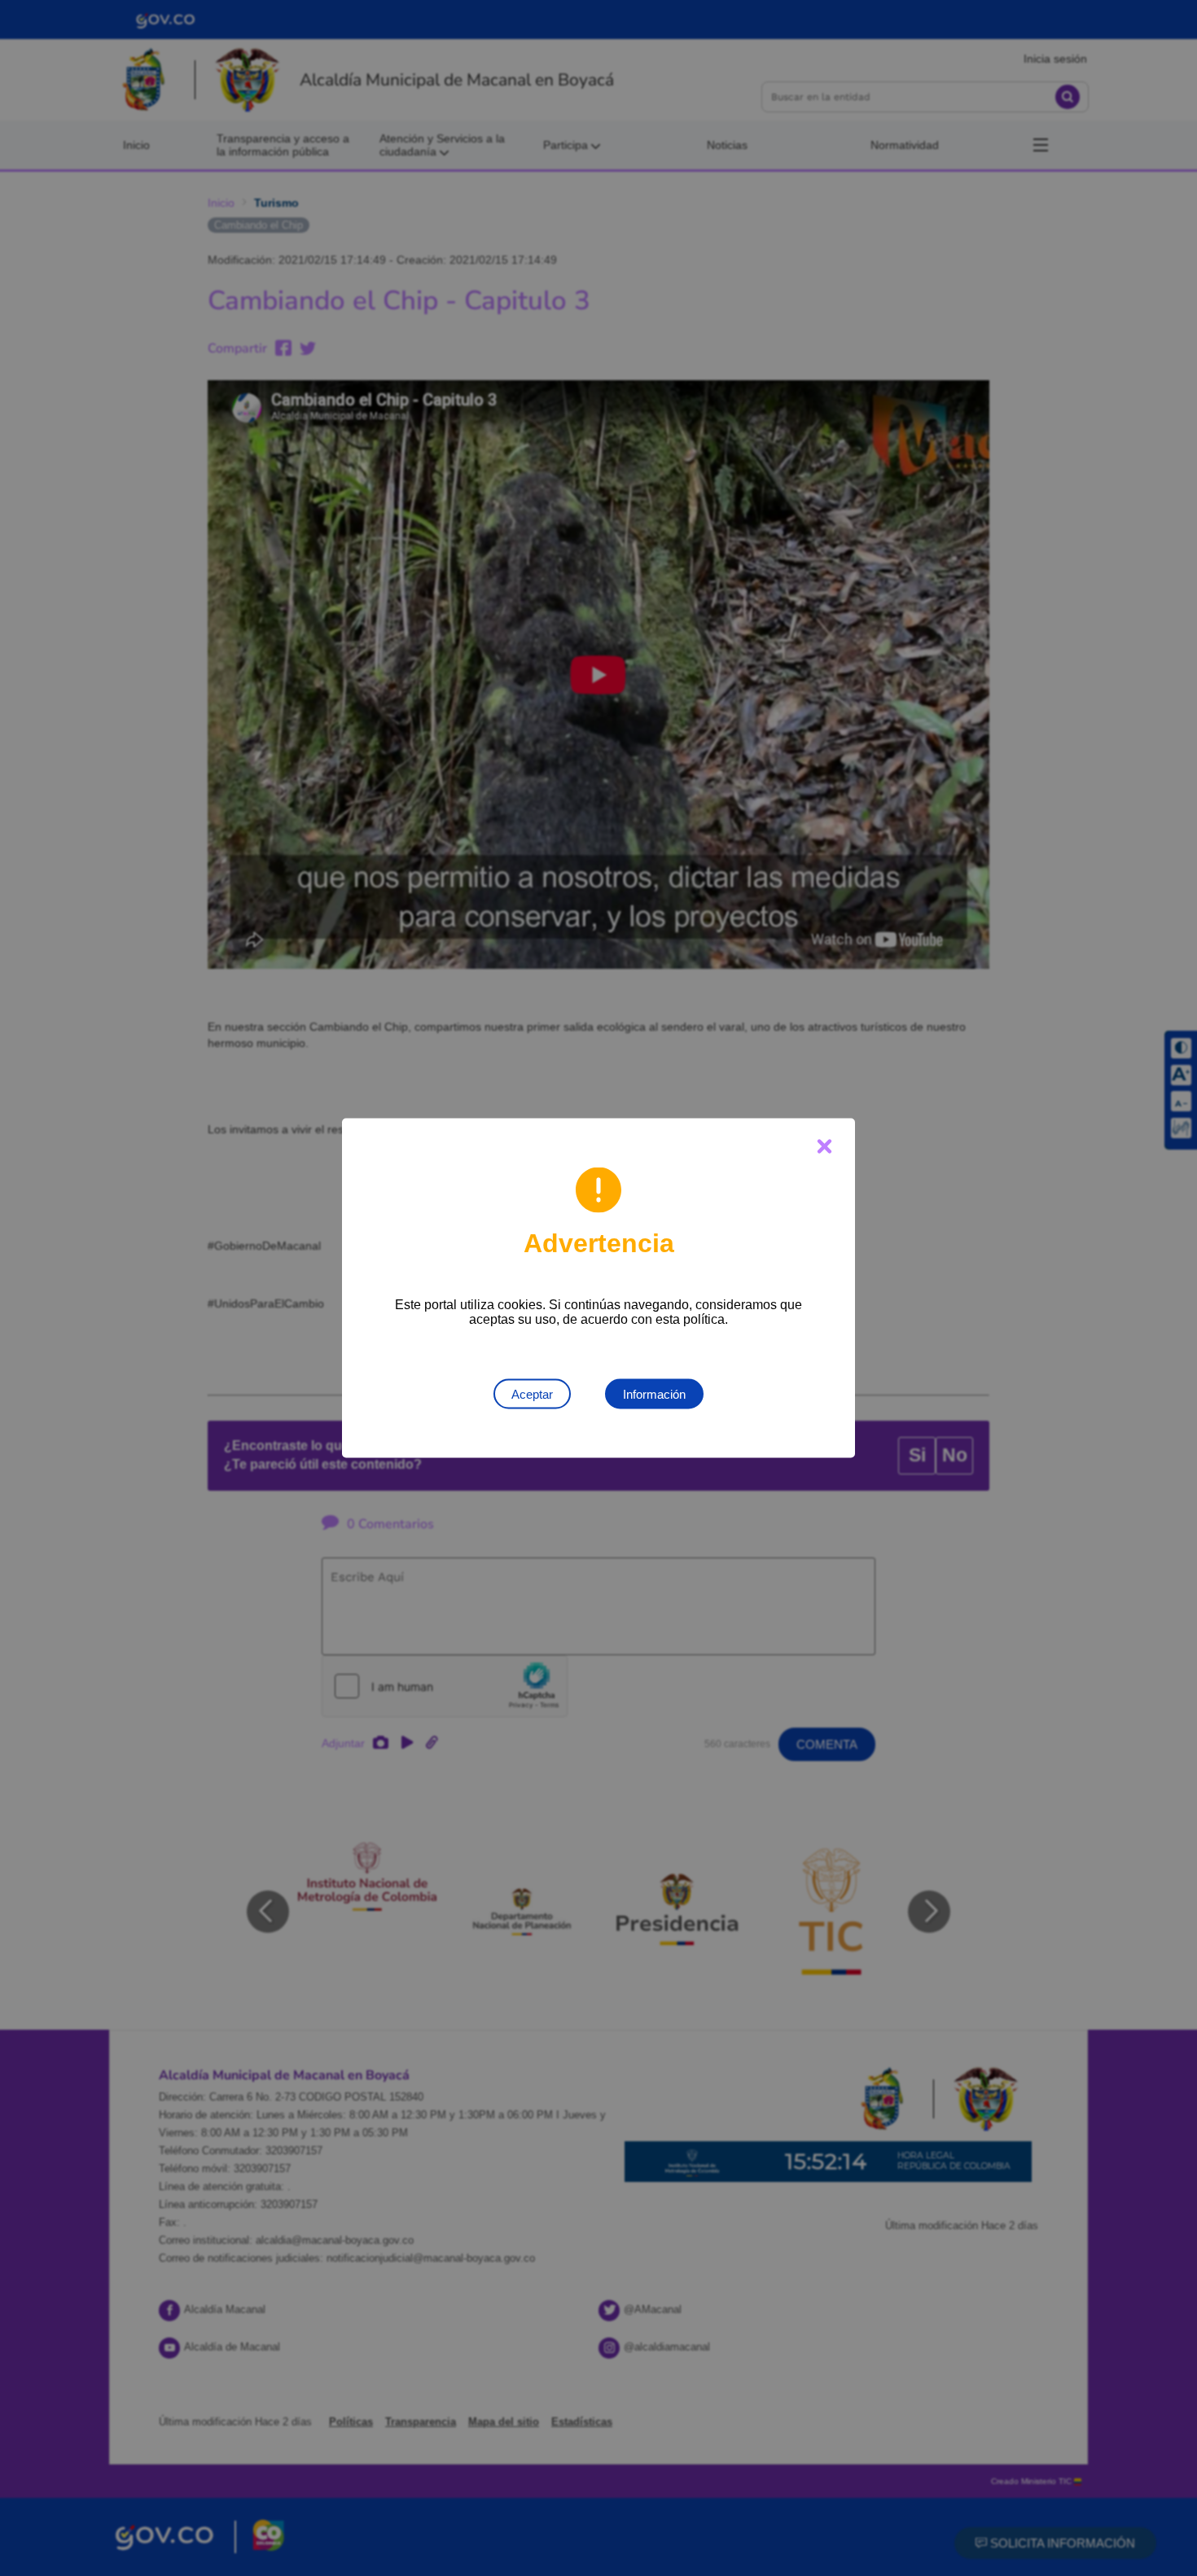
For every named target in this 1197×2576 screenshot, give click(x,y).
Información (654, 1394)
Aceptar (532, 1394)
